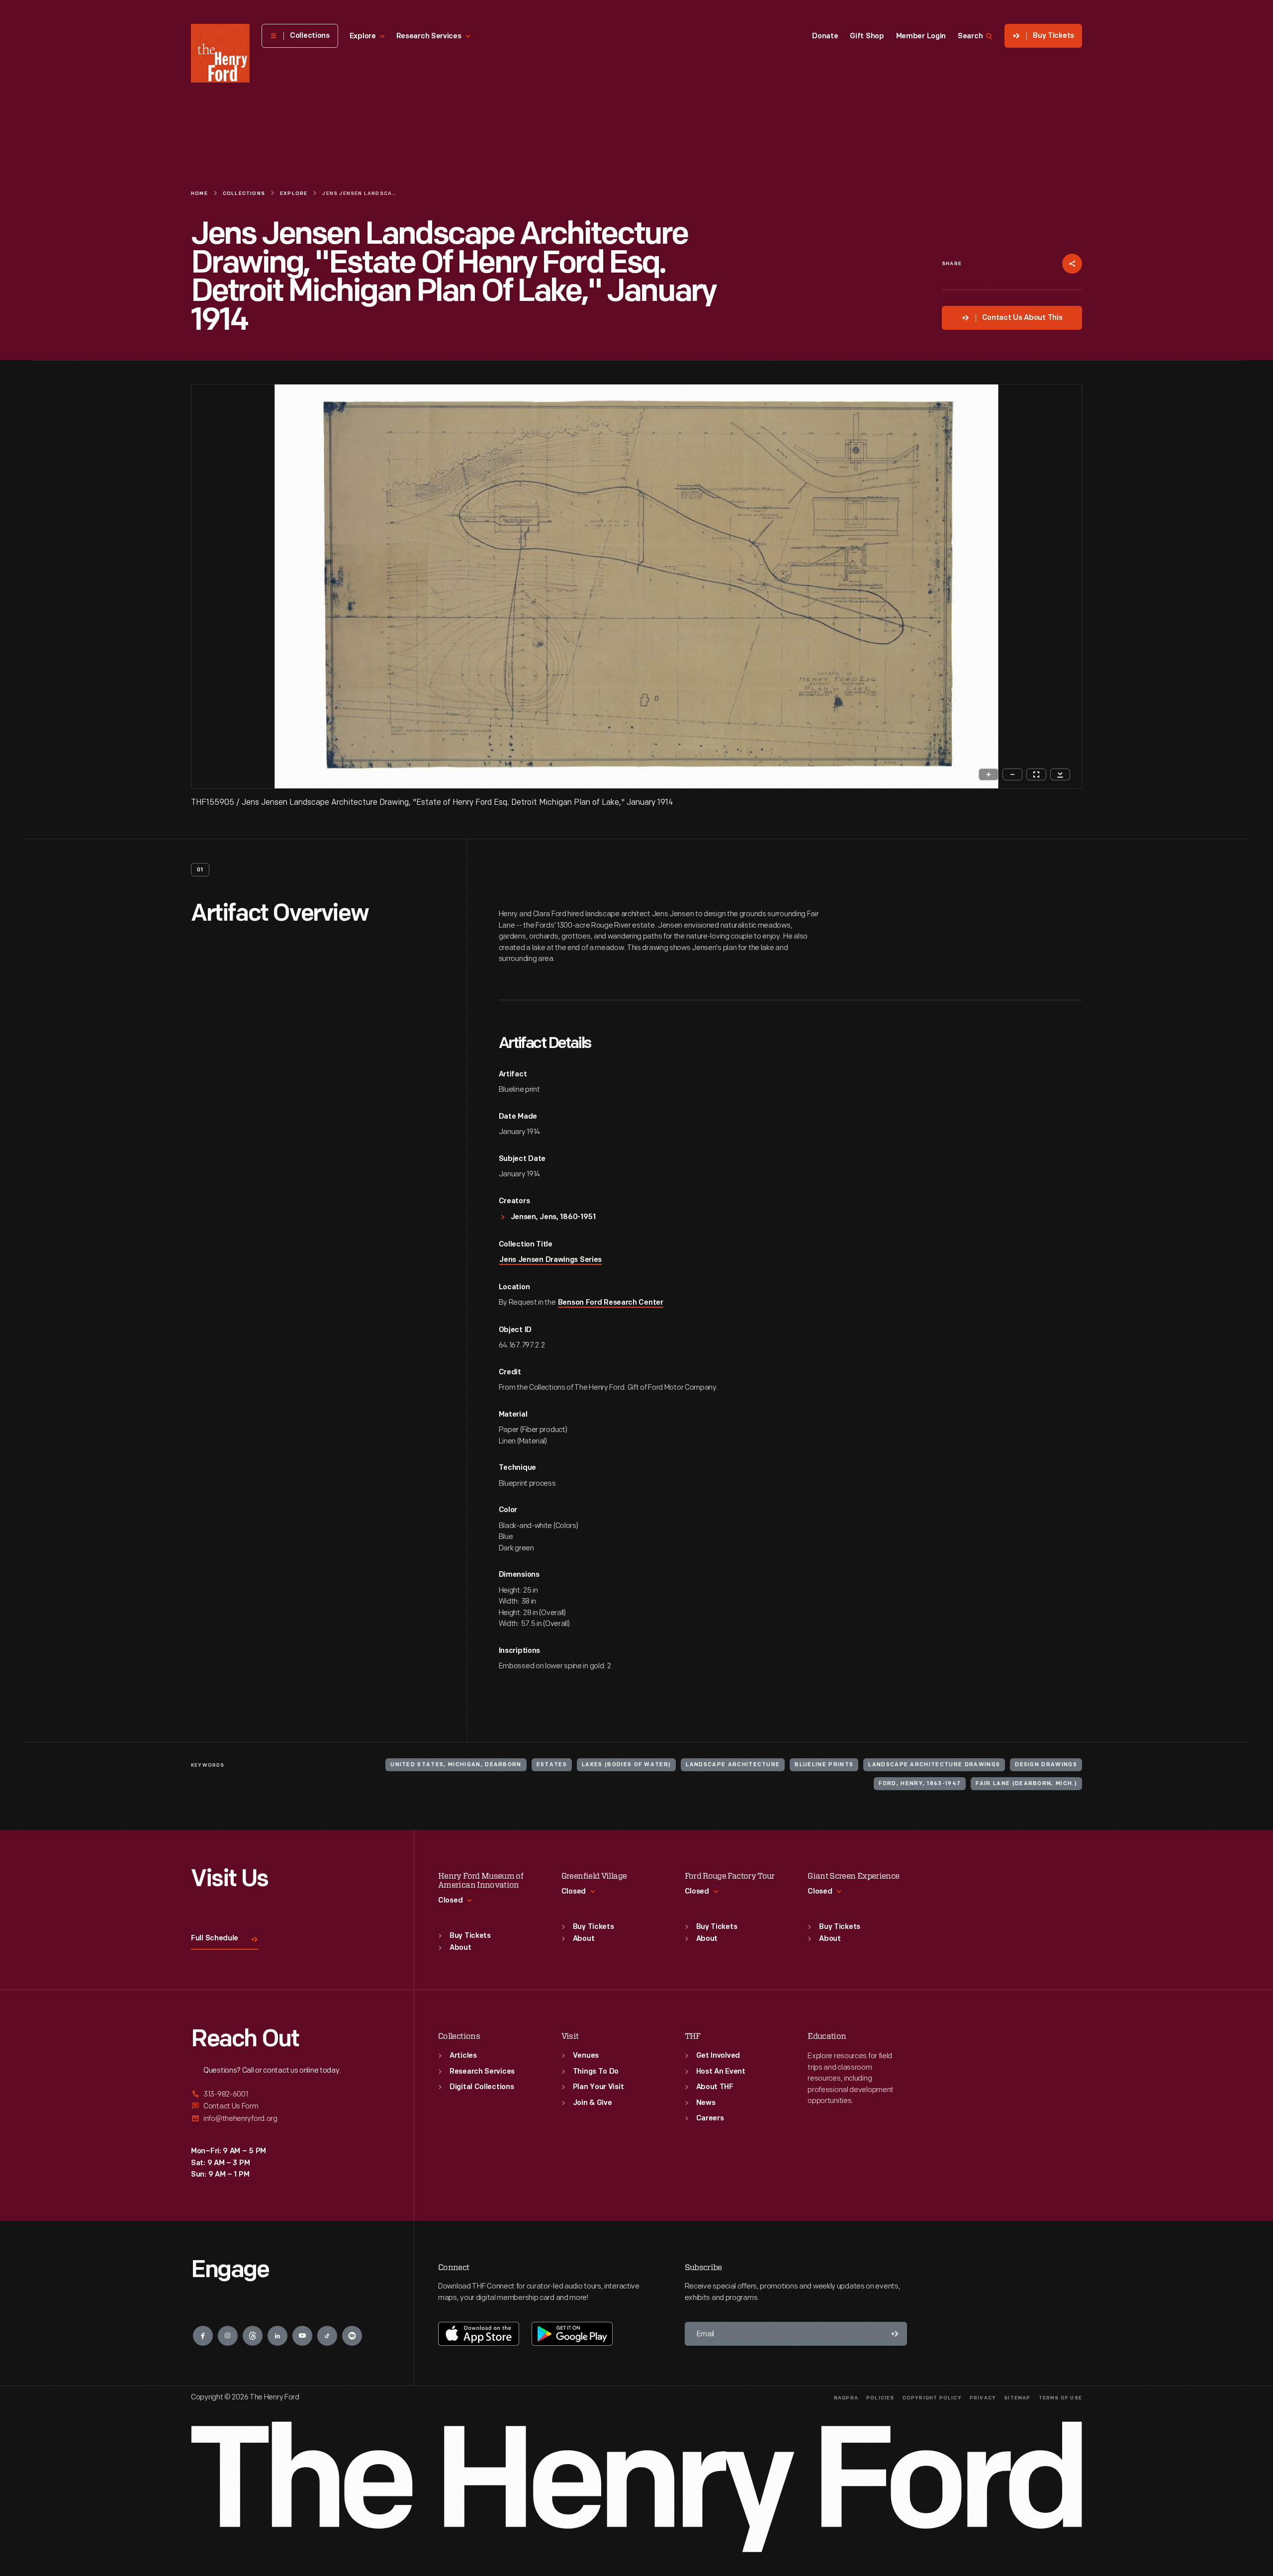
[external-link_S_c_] (290, 2119)
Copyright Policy (932, 2398)
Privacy (983, 2398)
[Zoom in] (989, 774)
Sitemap (1017, 2398)
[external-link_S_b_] (290, 2106)
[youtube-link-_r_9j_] (302, 2336)
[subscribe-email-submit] (895, 2334)
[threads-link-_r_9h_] (253, 2336)
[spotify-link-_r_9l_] (352, 2336)
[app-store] (479, 2334)
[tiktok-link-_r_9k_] (327, 2336)
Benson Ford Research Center (611, 1303)
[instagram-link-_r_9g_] (228, 2336)
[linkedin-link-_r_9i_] (277, 2336)
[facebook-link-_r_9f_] (203, 2336)
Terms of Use (1060, 2398)
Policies (880, 2398)
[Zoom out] (1012, 774)
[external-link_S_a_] (290, 2095)
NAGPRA (846, 2398)
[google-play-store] (572, 2334)
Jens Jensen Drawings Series (550, 1260)
